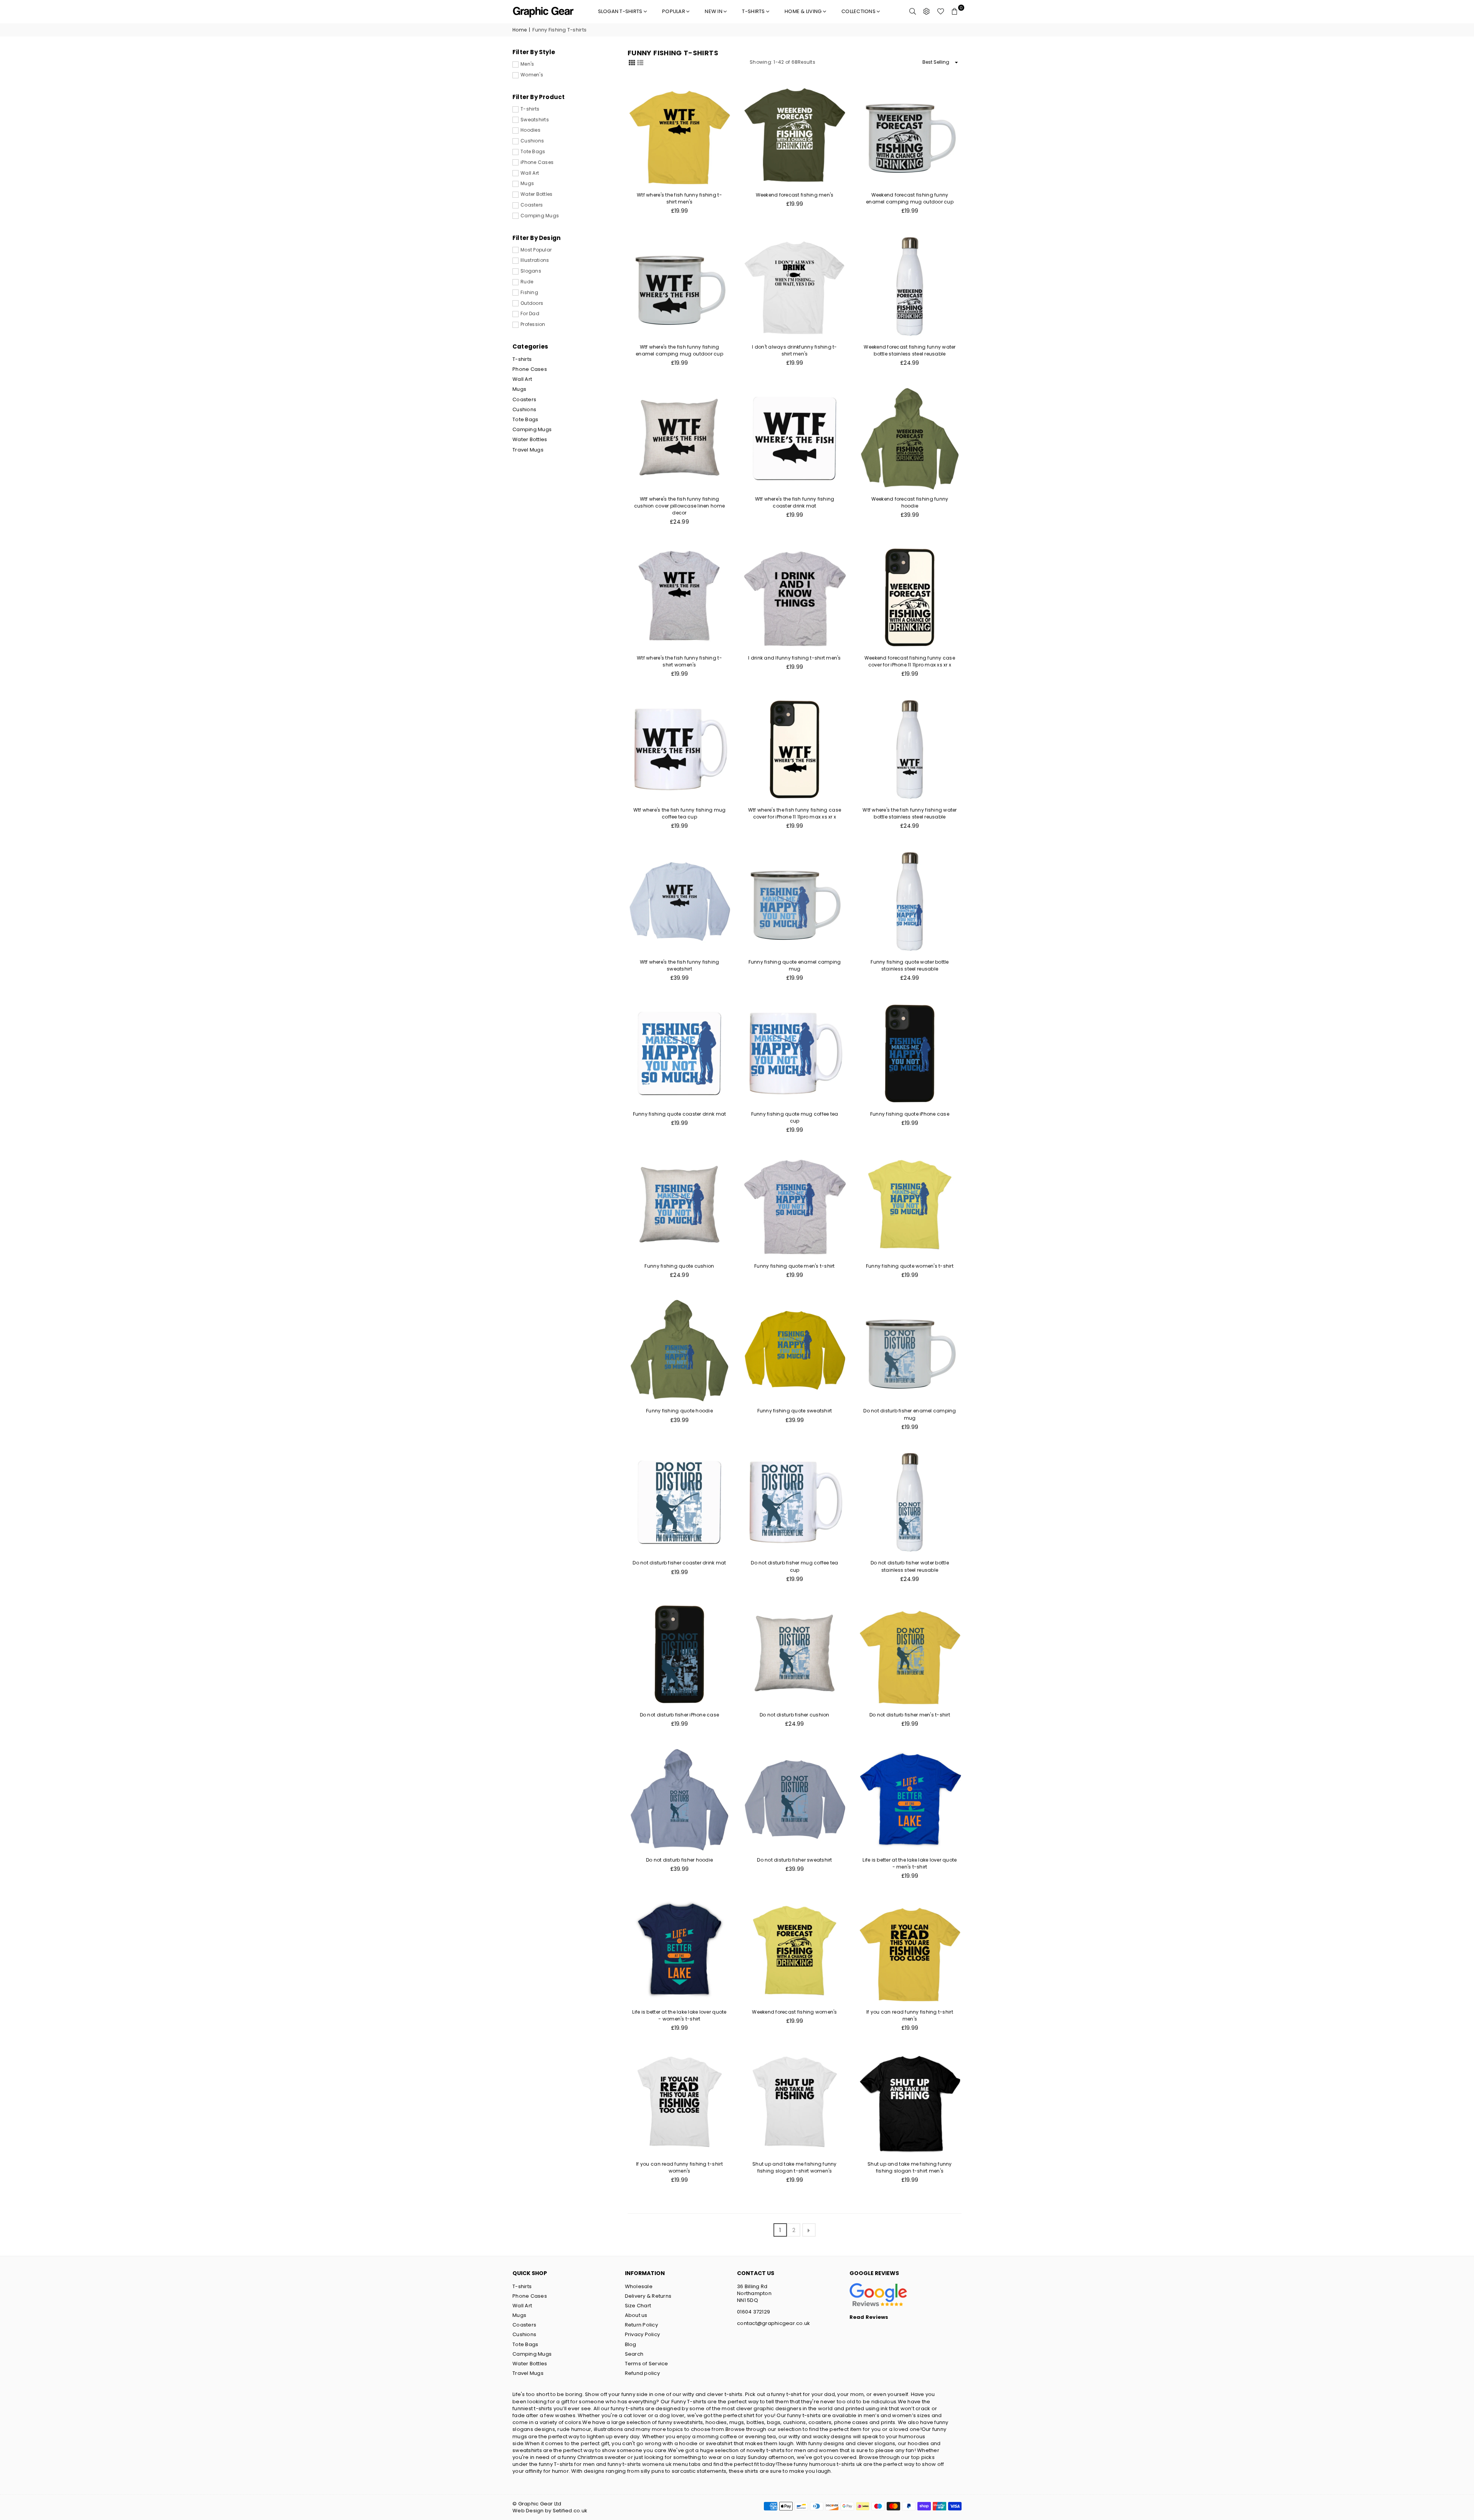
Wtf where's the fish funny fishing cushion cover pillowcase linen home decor (679, 506)
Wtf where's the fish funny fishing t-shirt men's (679, 198)
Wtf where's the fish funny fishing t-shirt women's (679, 661)
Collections (859, 11)
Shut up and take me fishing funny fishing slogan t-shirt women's (795, 2167)
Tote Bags (533, 152)
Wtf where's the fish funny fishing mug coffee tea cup (680, 813)
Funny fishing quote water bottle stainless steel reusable (910, 965)
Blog (631, 2344)
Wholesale (639, 2286)
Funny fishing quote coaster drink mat (680, 1114)
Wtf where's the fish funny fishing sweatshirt (680, 965)
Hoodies (530, 130)
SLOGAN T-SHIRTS (621, 11)
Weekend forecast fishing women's (794, 2012)
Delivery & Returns (648, 2296)
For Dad (530, 314)
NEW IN (714, 11)
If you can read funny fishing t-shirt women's (679, 2167)
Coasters (532, 205)
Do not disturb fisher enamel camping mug (910, 1414)
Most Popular (536, 250)
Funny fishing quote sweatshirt (795, 1411)
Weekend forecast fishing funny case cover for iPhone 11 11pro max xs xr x (910, 661)
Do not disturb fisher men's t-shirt (910, 1715)
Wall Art (530, 173)
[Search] (913, 12)
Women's (532, 75)
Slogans (531, 271)
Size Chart (638, 2306)
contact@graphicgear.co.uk (774, 2323)
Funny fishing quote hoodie (679, 1411)
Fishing (529, 293)
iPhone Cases (537, 162)
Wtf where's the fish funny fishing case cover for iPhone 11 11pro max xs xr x (795, 813)
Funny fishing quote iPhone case (910, 1114)
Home (520, 30)
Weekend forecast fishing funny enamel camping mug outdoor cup (910, 198)
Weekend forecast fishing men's (795, 195)
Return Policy (641, 2325)
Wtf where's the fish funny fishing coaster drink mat (795, 502)
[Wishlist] (941, 12)
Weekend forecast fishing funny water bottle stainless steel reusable (910, 350)
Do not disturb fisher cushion (795, 1715)
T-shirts (754, 11)
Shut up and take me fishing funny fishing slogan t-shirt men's (910, 2167)
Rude (527, 282)
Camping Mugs (540, 216)
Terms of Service (647, 2364)
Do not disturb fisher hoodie (679, 1860)
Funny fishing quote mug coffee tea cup (795, 1117)
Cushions (532, 141)
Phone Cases (530, 369)
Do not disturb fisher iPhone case (680, 1715)
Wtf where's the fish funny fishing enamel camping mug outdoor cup (679, 350)
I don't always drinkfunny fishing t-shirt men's (794, 350)
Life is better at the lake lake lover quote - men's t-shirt (910, 1863)
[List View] (640, 62)
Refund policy (642, 2373)
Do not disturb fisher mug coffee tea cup (794, 1566)
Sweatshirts (535, 120)
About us (636, 2315)
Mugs (527, 184)
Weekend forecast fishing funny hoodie (910, 502)
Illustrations (535, 260)
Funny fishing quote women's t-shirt (910, 1266)
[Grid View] (632, 62)
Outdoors (532, 303)
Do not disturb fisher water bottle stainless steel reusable (910, 1566)
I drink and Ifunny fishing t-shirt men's (794, 658)
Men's (527, 64)
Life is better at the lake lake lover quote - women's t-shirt (679, 2015)
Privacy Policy (643, 2334)
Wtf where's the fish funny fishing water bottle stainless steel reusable (910, 813)
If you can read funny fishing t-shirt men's (910, 2015)
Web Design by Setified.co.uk (550, 2511)
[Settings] (927, 12)
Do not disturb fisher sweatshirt (794, 1860)
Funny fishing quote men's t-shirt (795, 1266)
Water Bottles (536, 194)
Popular (674, 11)
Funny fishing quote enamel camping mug (795, 965)
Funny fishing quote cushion (679, 1266)
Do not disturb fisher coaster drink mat (679, 1563)
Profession (533, 324)
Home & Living (804, 11)
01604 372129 (754, 2312)
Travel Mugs (528, 450)
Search (634, 2354)
